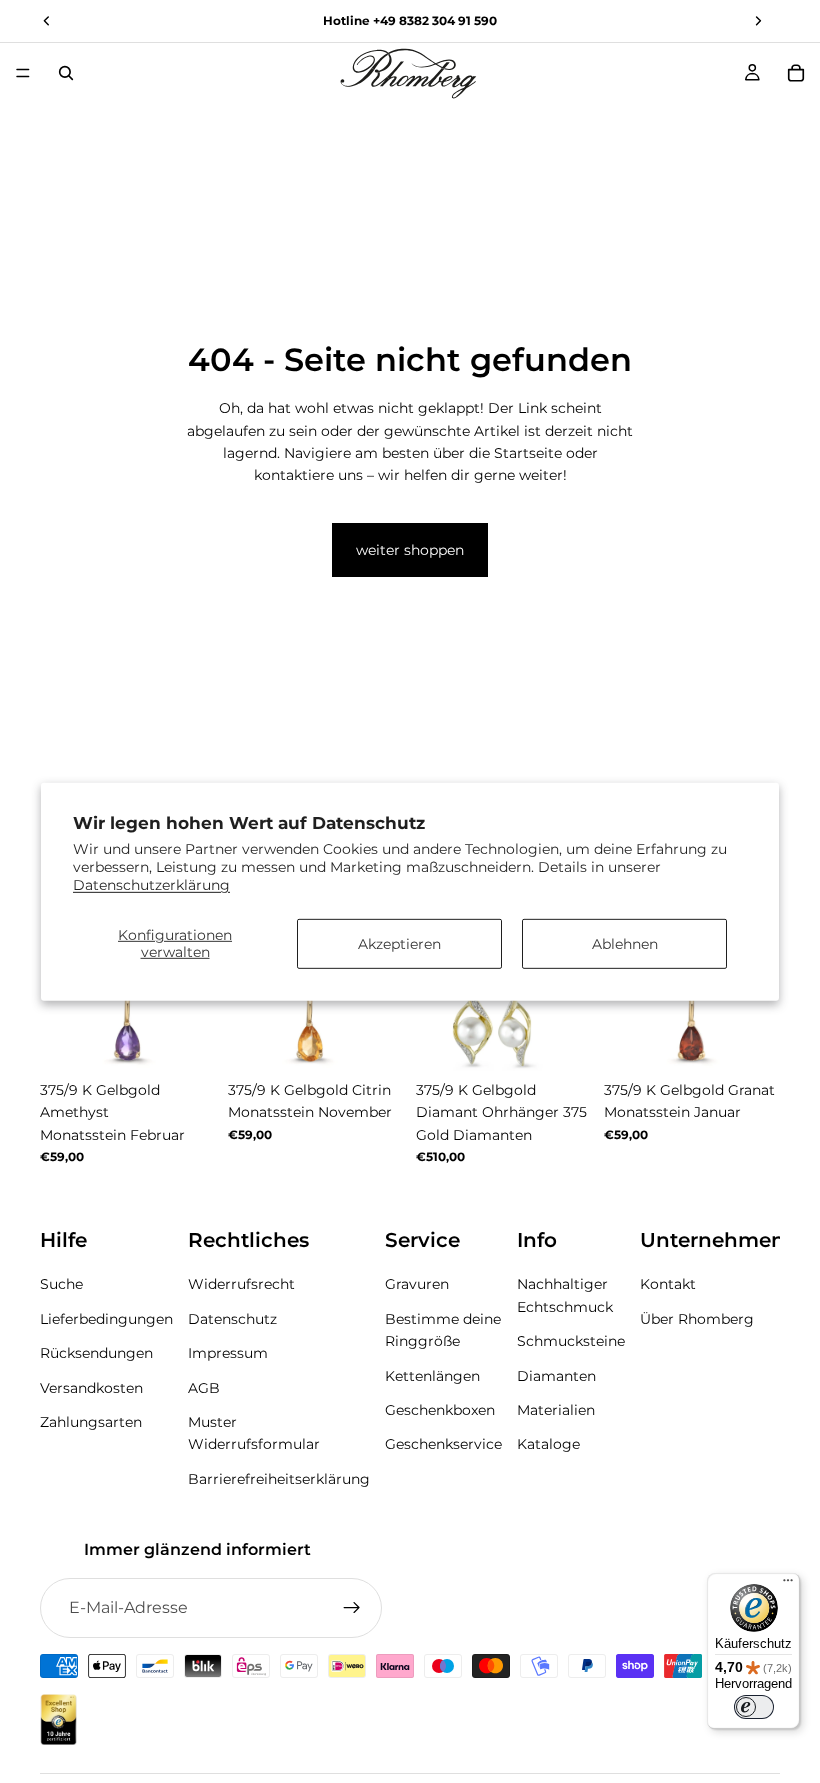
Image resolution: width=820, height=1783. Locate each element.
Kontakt (668, 1285)
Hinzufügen (578, 1040)
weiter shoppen (410, 550)
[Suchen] (66, 73)
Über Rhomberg (697, 1319)
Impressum (228, 1353)
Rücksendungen (96, 1353)
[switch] (754, 1707)
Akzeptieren (399, 943)
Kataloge (548, 1444)
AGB (204, 1388)
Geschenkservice (443, 1444)
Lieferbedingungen (106, 1319)
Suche (61, 1285)
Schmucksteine (571, 1341)
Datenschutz (232, 1319)
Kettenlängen (432, 1376)
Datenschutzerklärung (151, 885)
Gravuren (417, 1285)
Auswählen (202, 1040)
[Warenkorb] (796, 73)
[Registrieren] (352, 1608)
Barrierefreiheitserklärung (279, 1479)
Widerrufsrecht (241, 1285)
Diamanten (556, 1376)
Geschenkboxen (440, 1410)
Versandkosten (91, 1388)
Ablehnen (625, 943)
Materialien (556, 1410)
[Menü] (23, 73)
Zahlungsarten (91, 1422)
